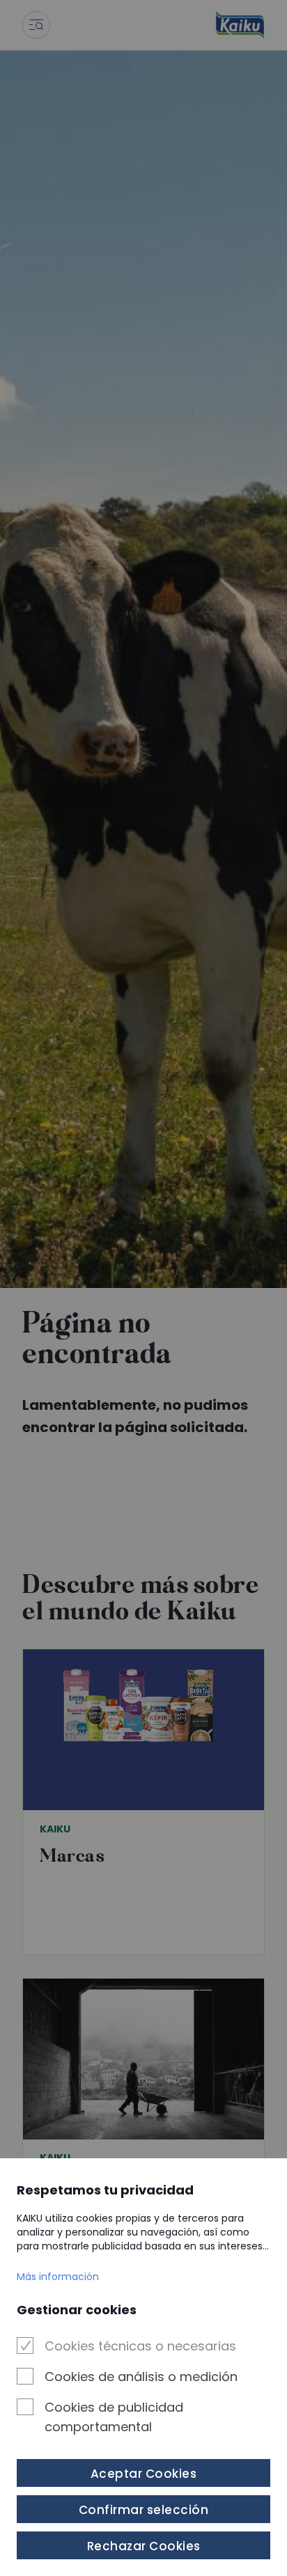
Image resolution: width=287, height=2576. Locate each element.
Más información (58, 2277)
